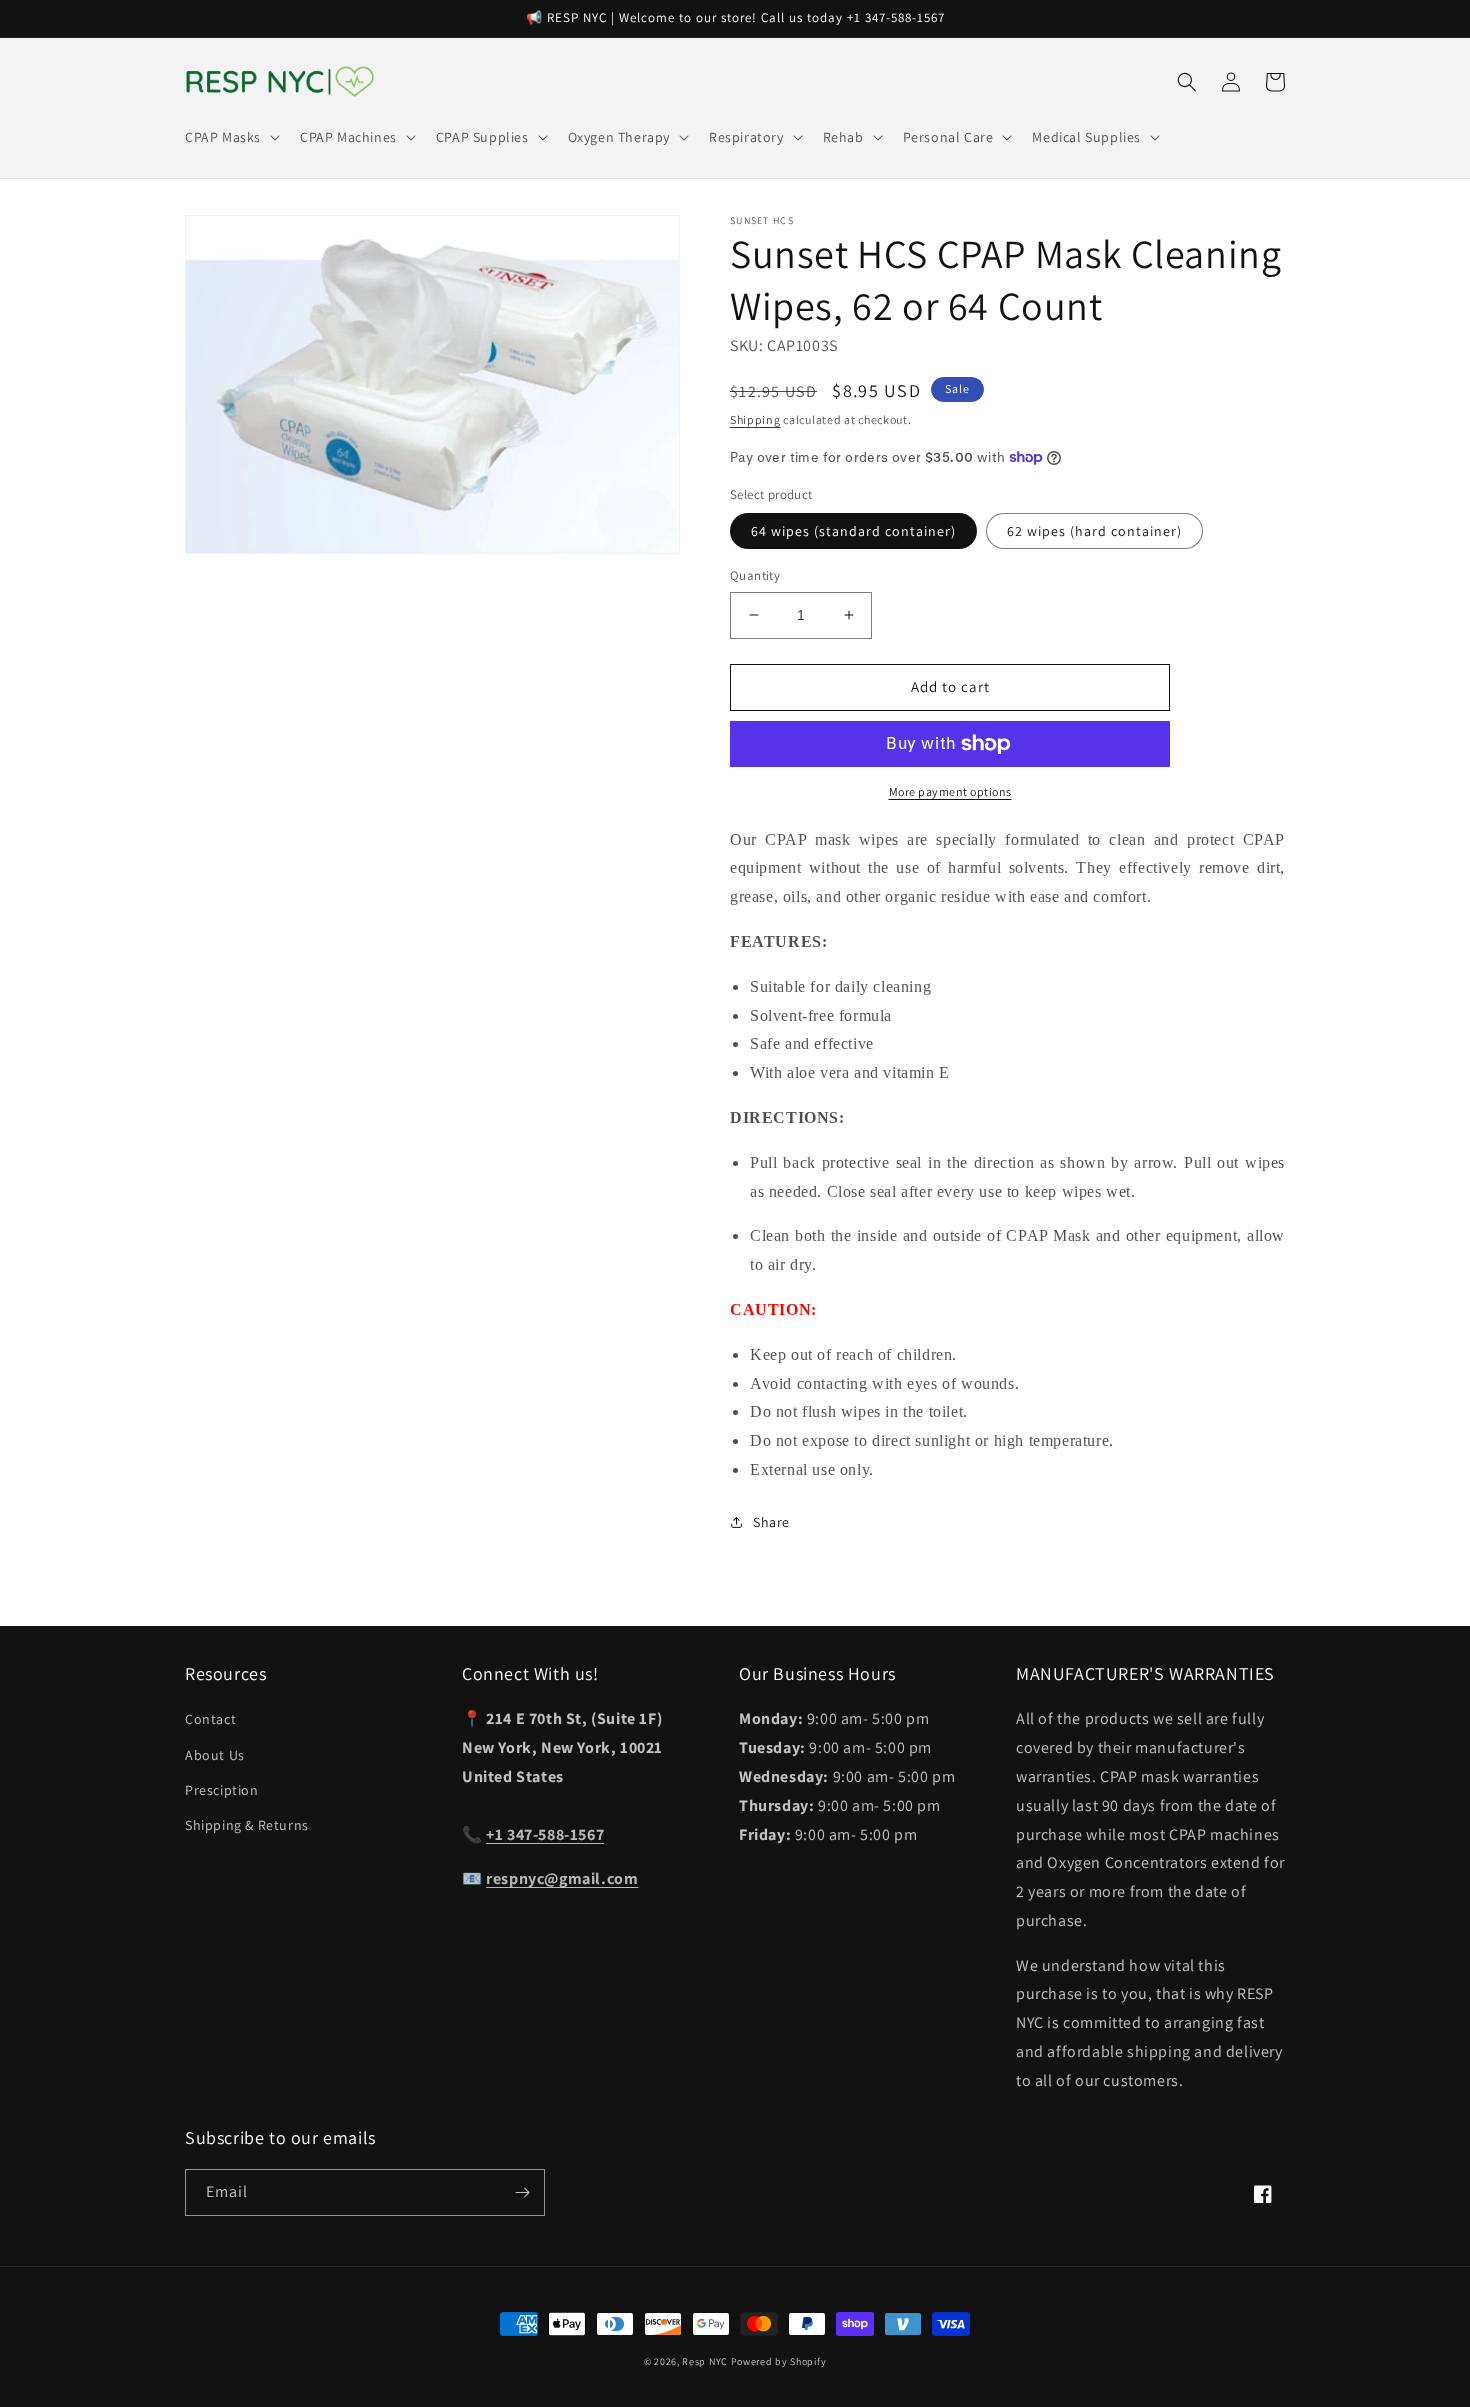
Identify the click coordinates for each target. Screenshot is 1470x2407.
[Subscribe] (522, 2192)
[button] (230, 137)
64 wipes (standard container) (853, 531)
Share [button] (771, 1522)
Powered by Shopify (779, 2361)
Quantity (755, 575)
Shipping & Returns (247, 1825)
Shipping (755, 419)
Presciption (222, 1790)
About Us (215, 1755)
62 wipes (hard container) (1094, 531)
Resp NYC (705, 2361)
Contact (210, 1719)
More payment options (950, 791)
